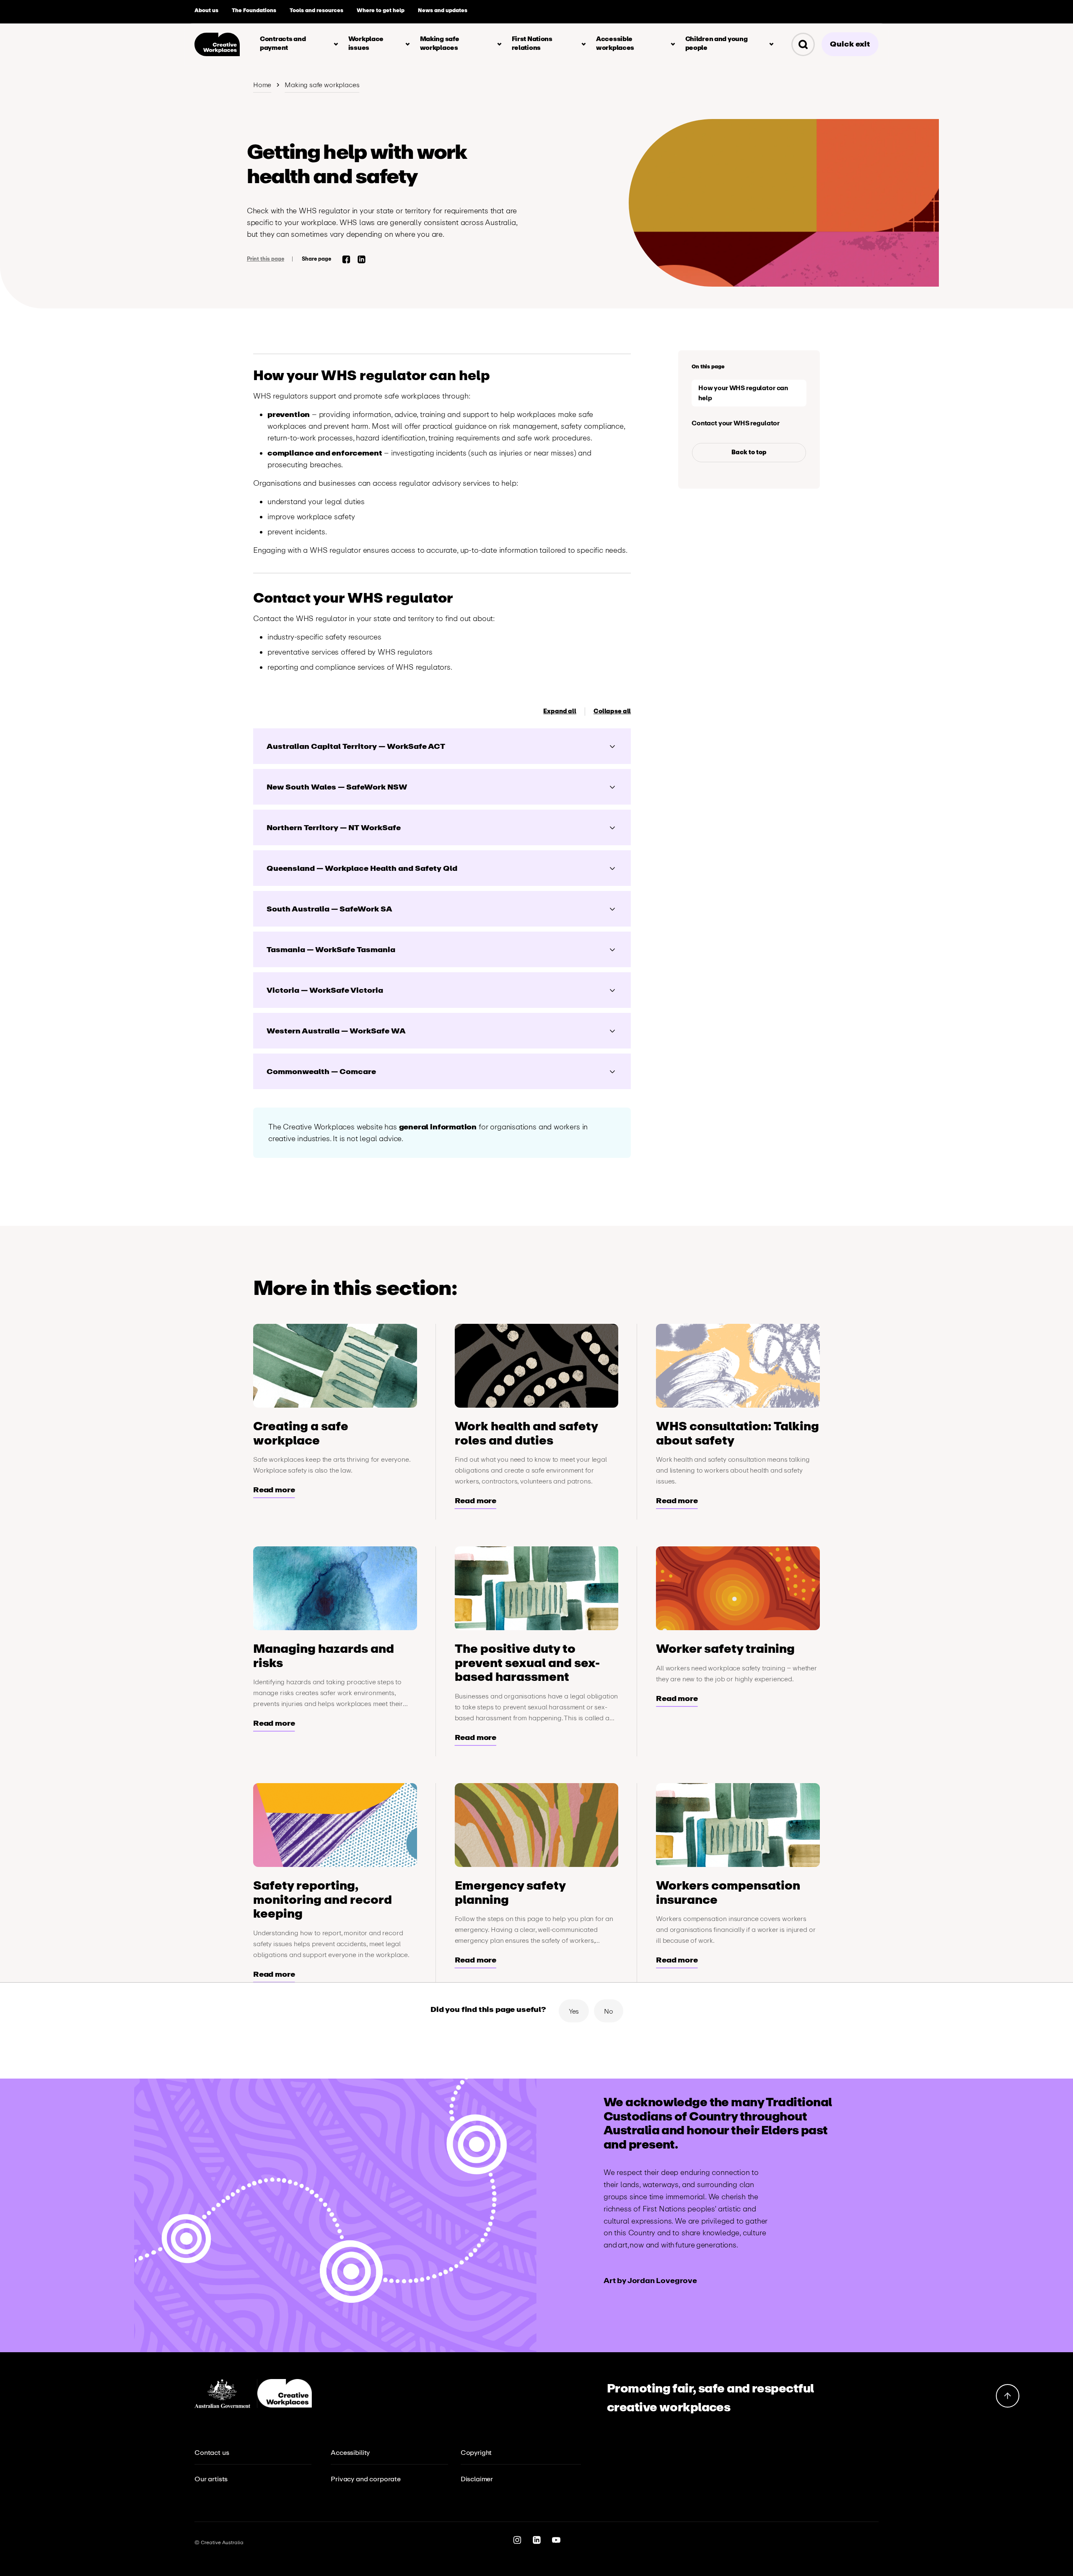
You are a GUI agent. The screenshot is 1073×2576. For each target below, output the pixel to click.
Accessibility (350, 2453)
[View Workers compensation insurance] (738, 1825)
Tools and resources (316, 10)
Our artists (211, 2479)
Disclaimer (477, 2479)
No (609, 2011)
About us (206, 10)
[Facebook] (346, 261)
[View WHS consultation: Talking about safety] (738, 1366)
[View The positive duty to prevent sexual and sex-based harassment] (537, 1588)
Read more (274, 1490)
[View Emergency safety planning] (537, 1825)
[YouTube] (556, 2541)
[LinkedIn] (362, 261)
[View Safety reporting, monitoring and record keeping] (335, 1825)
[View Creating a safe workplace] (335, 1366)
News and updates (443, 10)
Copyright (476, 2453)
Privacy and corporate (366, 2479)
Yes (574, 2011)
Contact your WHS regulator (736, 423)
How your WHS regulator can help (743, 393)
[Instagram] (517, 2541)
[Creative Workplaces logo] (217, 44)
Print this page (266, 259)
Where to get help (381, 10)
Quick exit (850, 44)
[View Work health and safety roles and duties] (537, 1366)
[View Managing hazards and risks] (335, 1588)
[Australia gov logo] (226, 2393)
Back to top (749, 452)
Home (262, 85)
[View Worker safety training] (738, 1588)
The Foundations (254, 10)
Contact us (212, 2453)
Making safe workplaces (322, 85)
